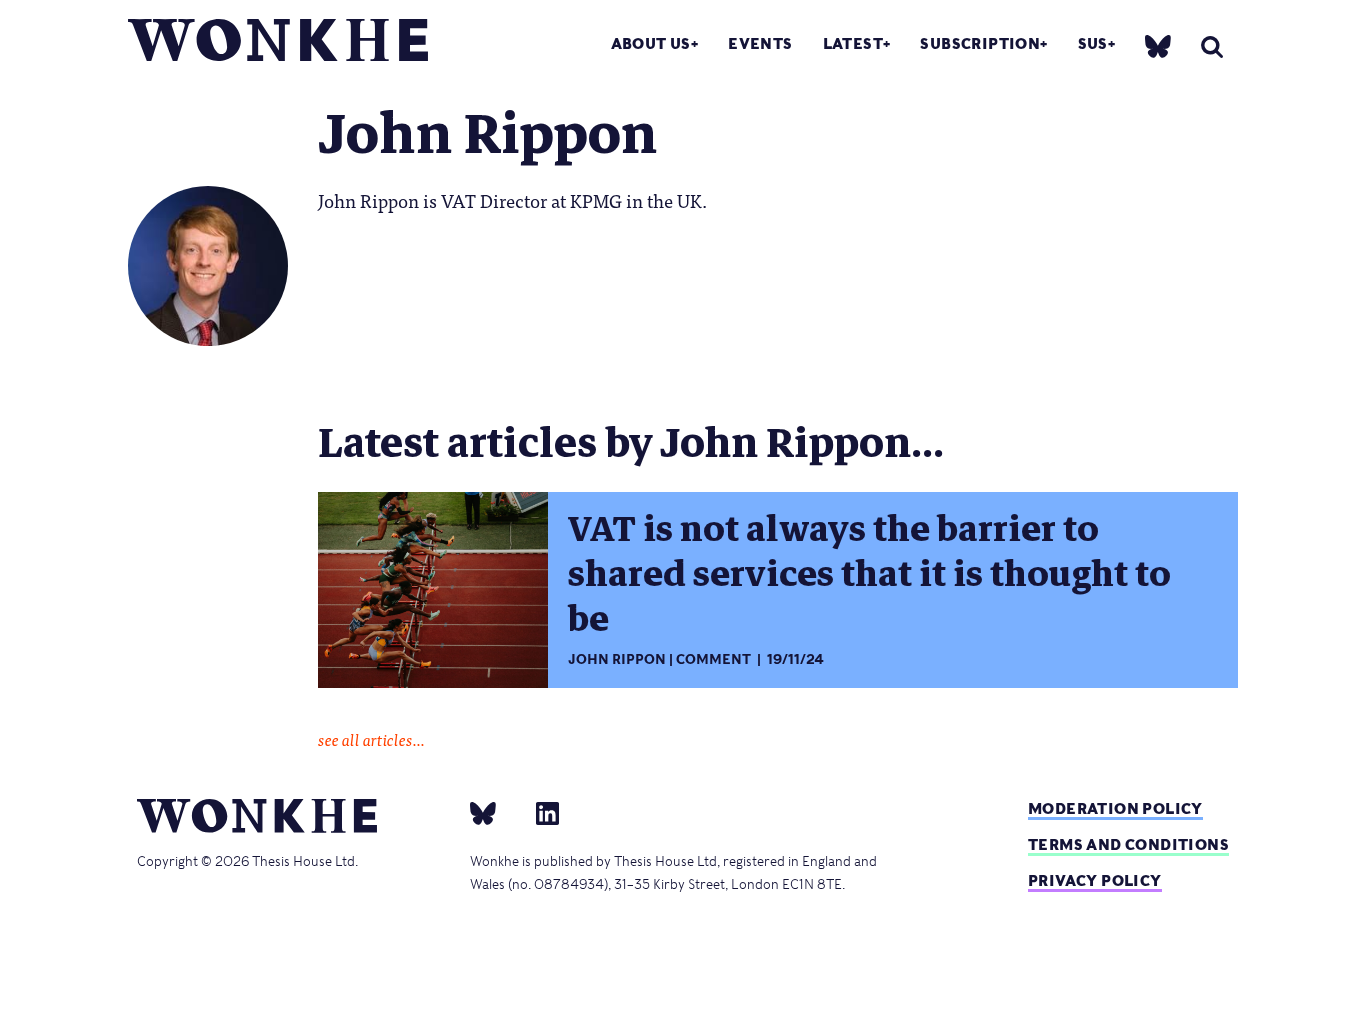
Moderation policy (1115, 808)
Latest (853, 43)
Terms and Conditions (1128, 844)
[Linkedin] (539, 812)
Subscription (980, 43)
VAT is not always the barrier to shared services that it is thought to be (869, 574)
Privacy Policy (1095, 880)
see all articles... (371, 739)
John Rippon (617, 659)
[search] (1212, 46)
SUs (1093, 43)
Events (760, 43)
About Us (651, 43)
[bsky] (1158, 45)
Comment (713, 659)
